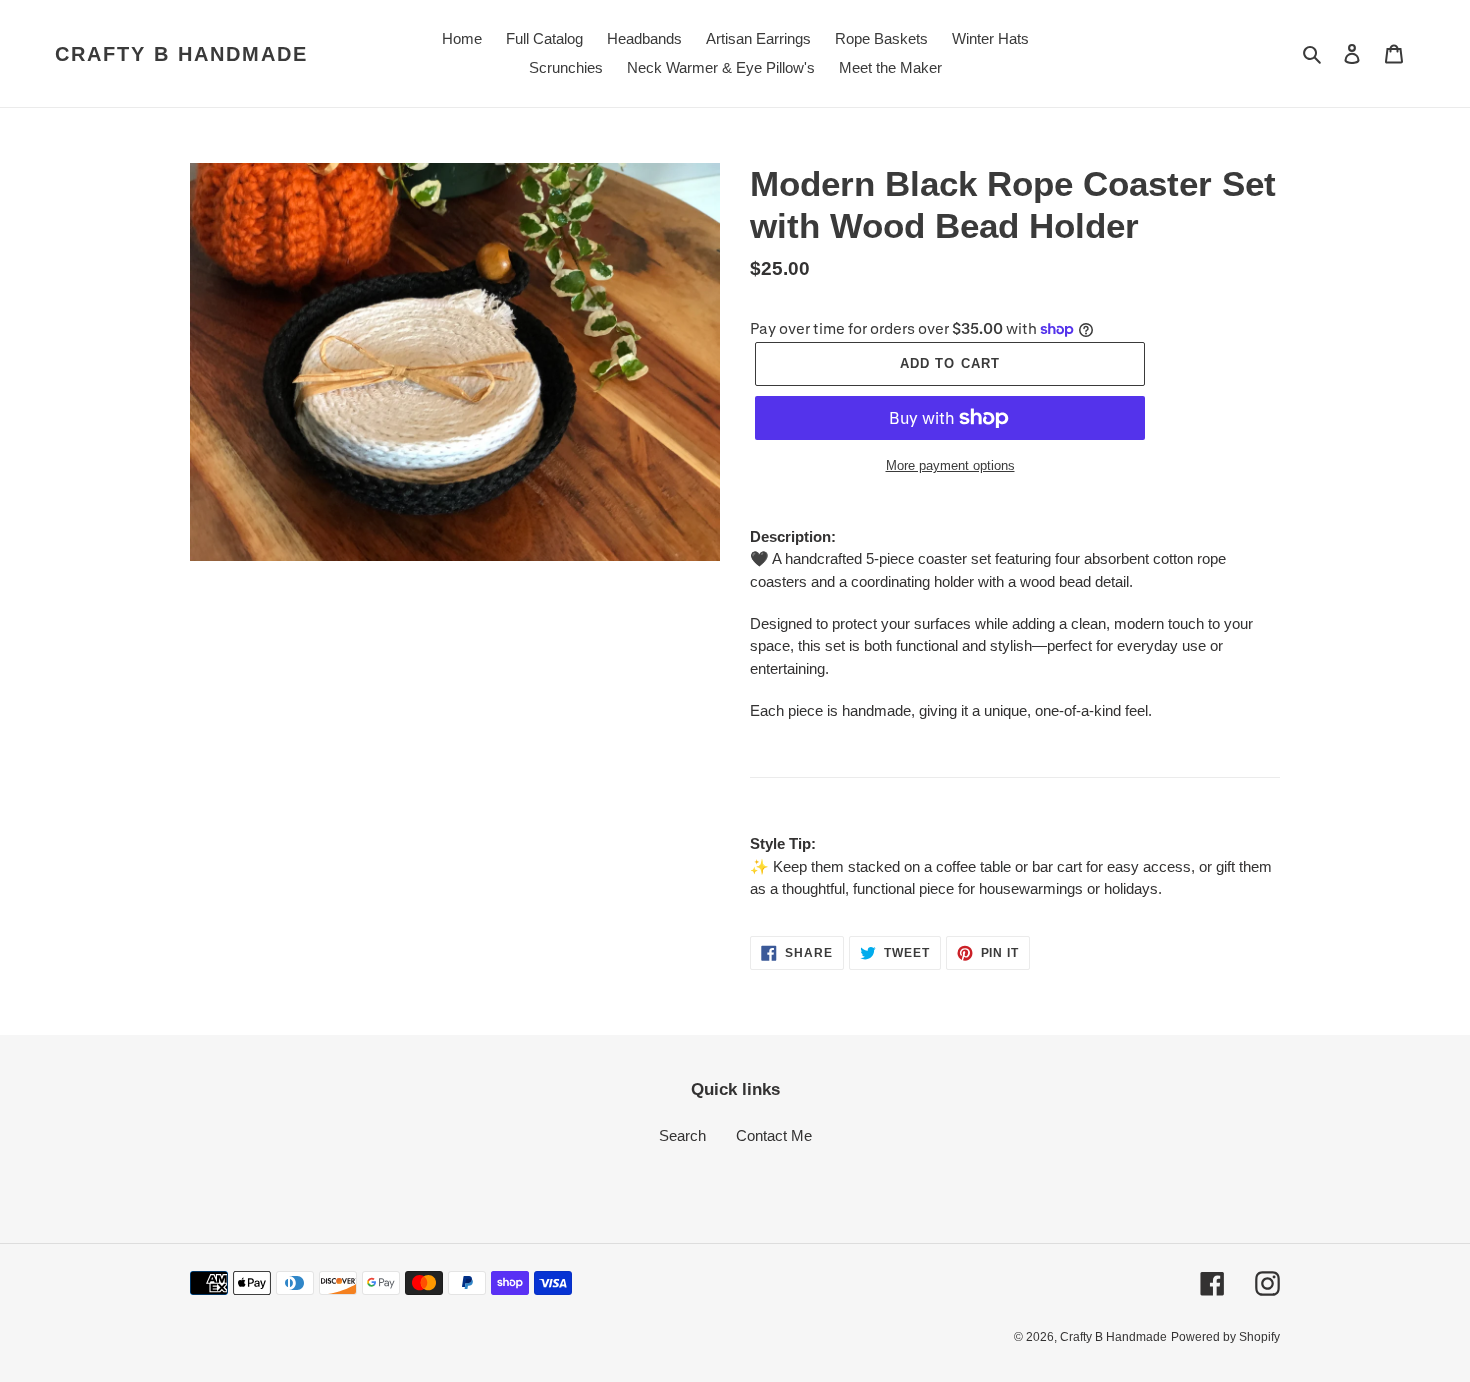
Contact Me (774, 1135)
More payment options (950, 465)
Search (682, 1135)
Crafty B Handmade (181, 54)
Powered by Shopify (1225, 1337)
